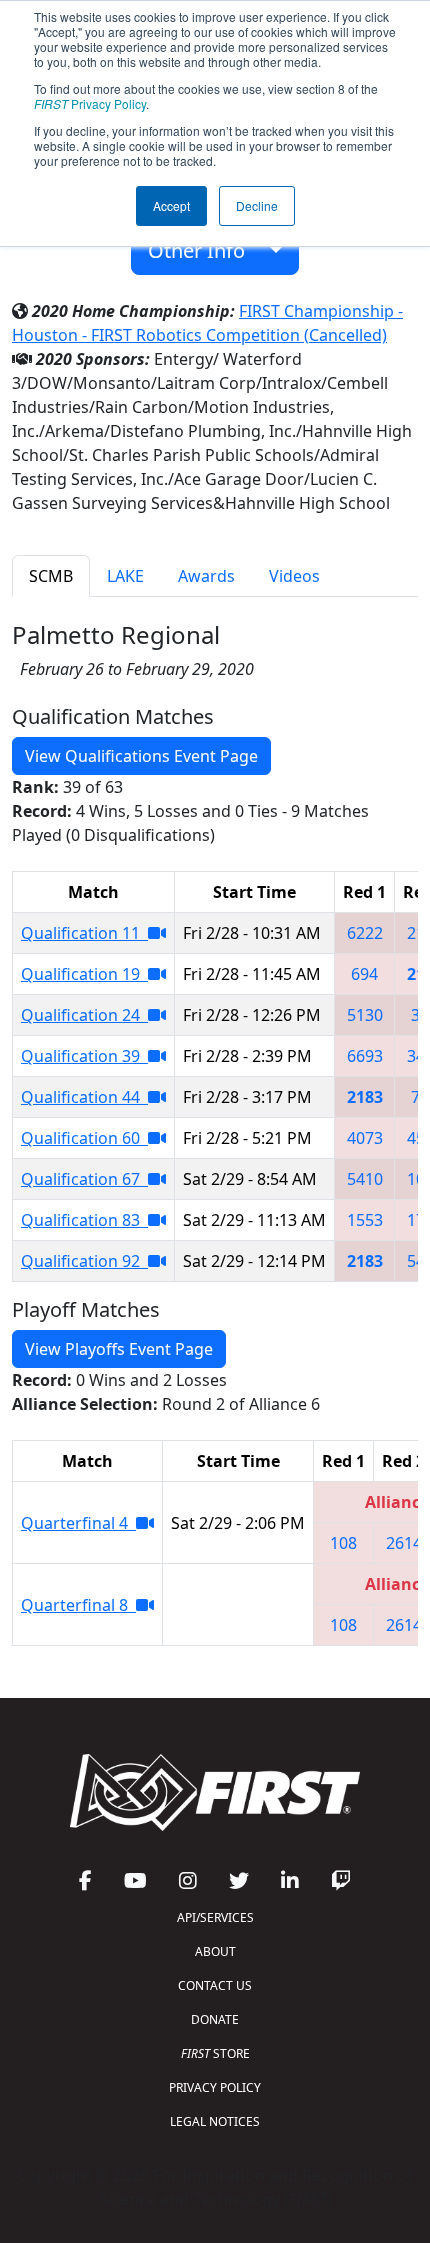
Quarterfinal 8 (78, 1605)
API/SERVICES (215, 1917)
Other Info (204, 250)
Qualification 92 (84, 1261)
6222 (365, 933)
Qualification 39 (84, 1056)
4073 (365, 1138)
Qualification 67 (84, 1179)
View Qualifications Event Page (141, 756)
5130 (365, 1015)
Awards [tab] (206, 576)
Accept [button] (171, 205)
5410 (365, 1179)
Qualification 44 (84, 1097)
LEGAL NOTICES (215, 2121)
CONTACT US (215, 1985)
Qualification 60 (84, 1138)
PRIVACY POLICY (215, 2087)
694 (364, 974)
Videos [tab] (294, 576)
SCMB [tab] (51, 576)
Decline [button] (257, 205)
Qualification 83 (84, 1220)
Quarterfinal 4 (78, 1523)
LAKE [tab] (125, 576)
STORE (215, 2053)
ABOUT (215, 1951)
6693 (365, 1056)
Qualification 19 (84, 974)
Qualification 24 (84, 1015)
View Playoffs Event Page (119, 1349)
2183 (365, 1097)
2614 (404, 1543)
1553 (365, 1220)
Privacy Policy (90, 103)
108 (343, 1543)
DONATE (215, 2019)
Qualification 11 (84, 933)
